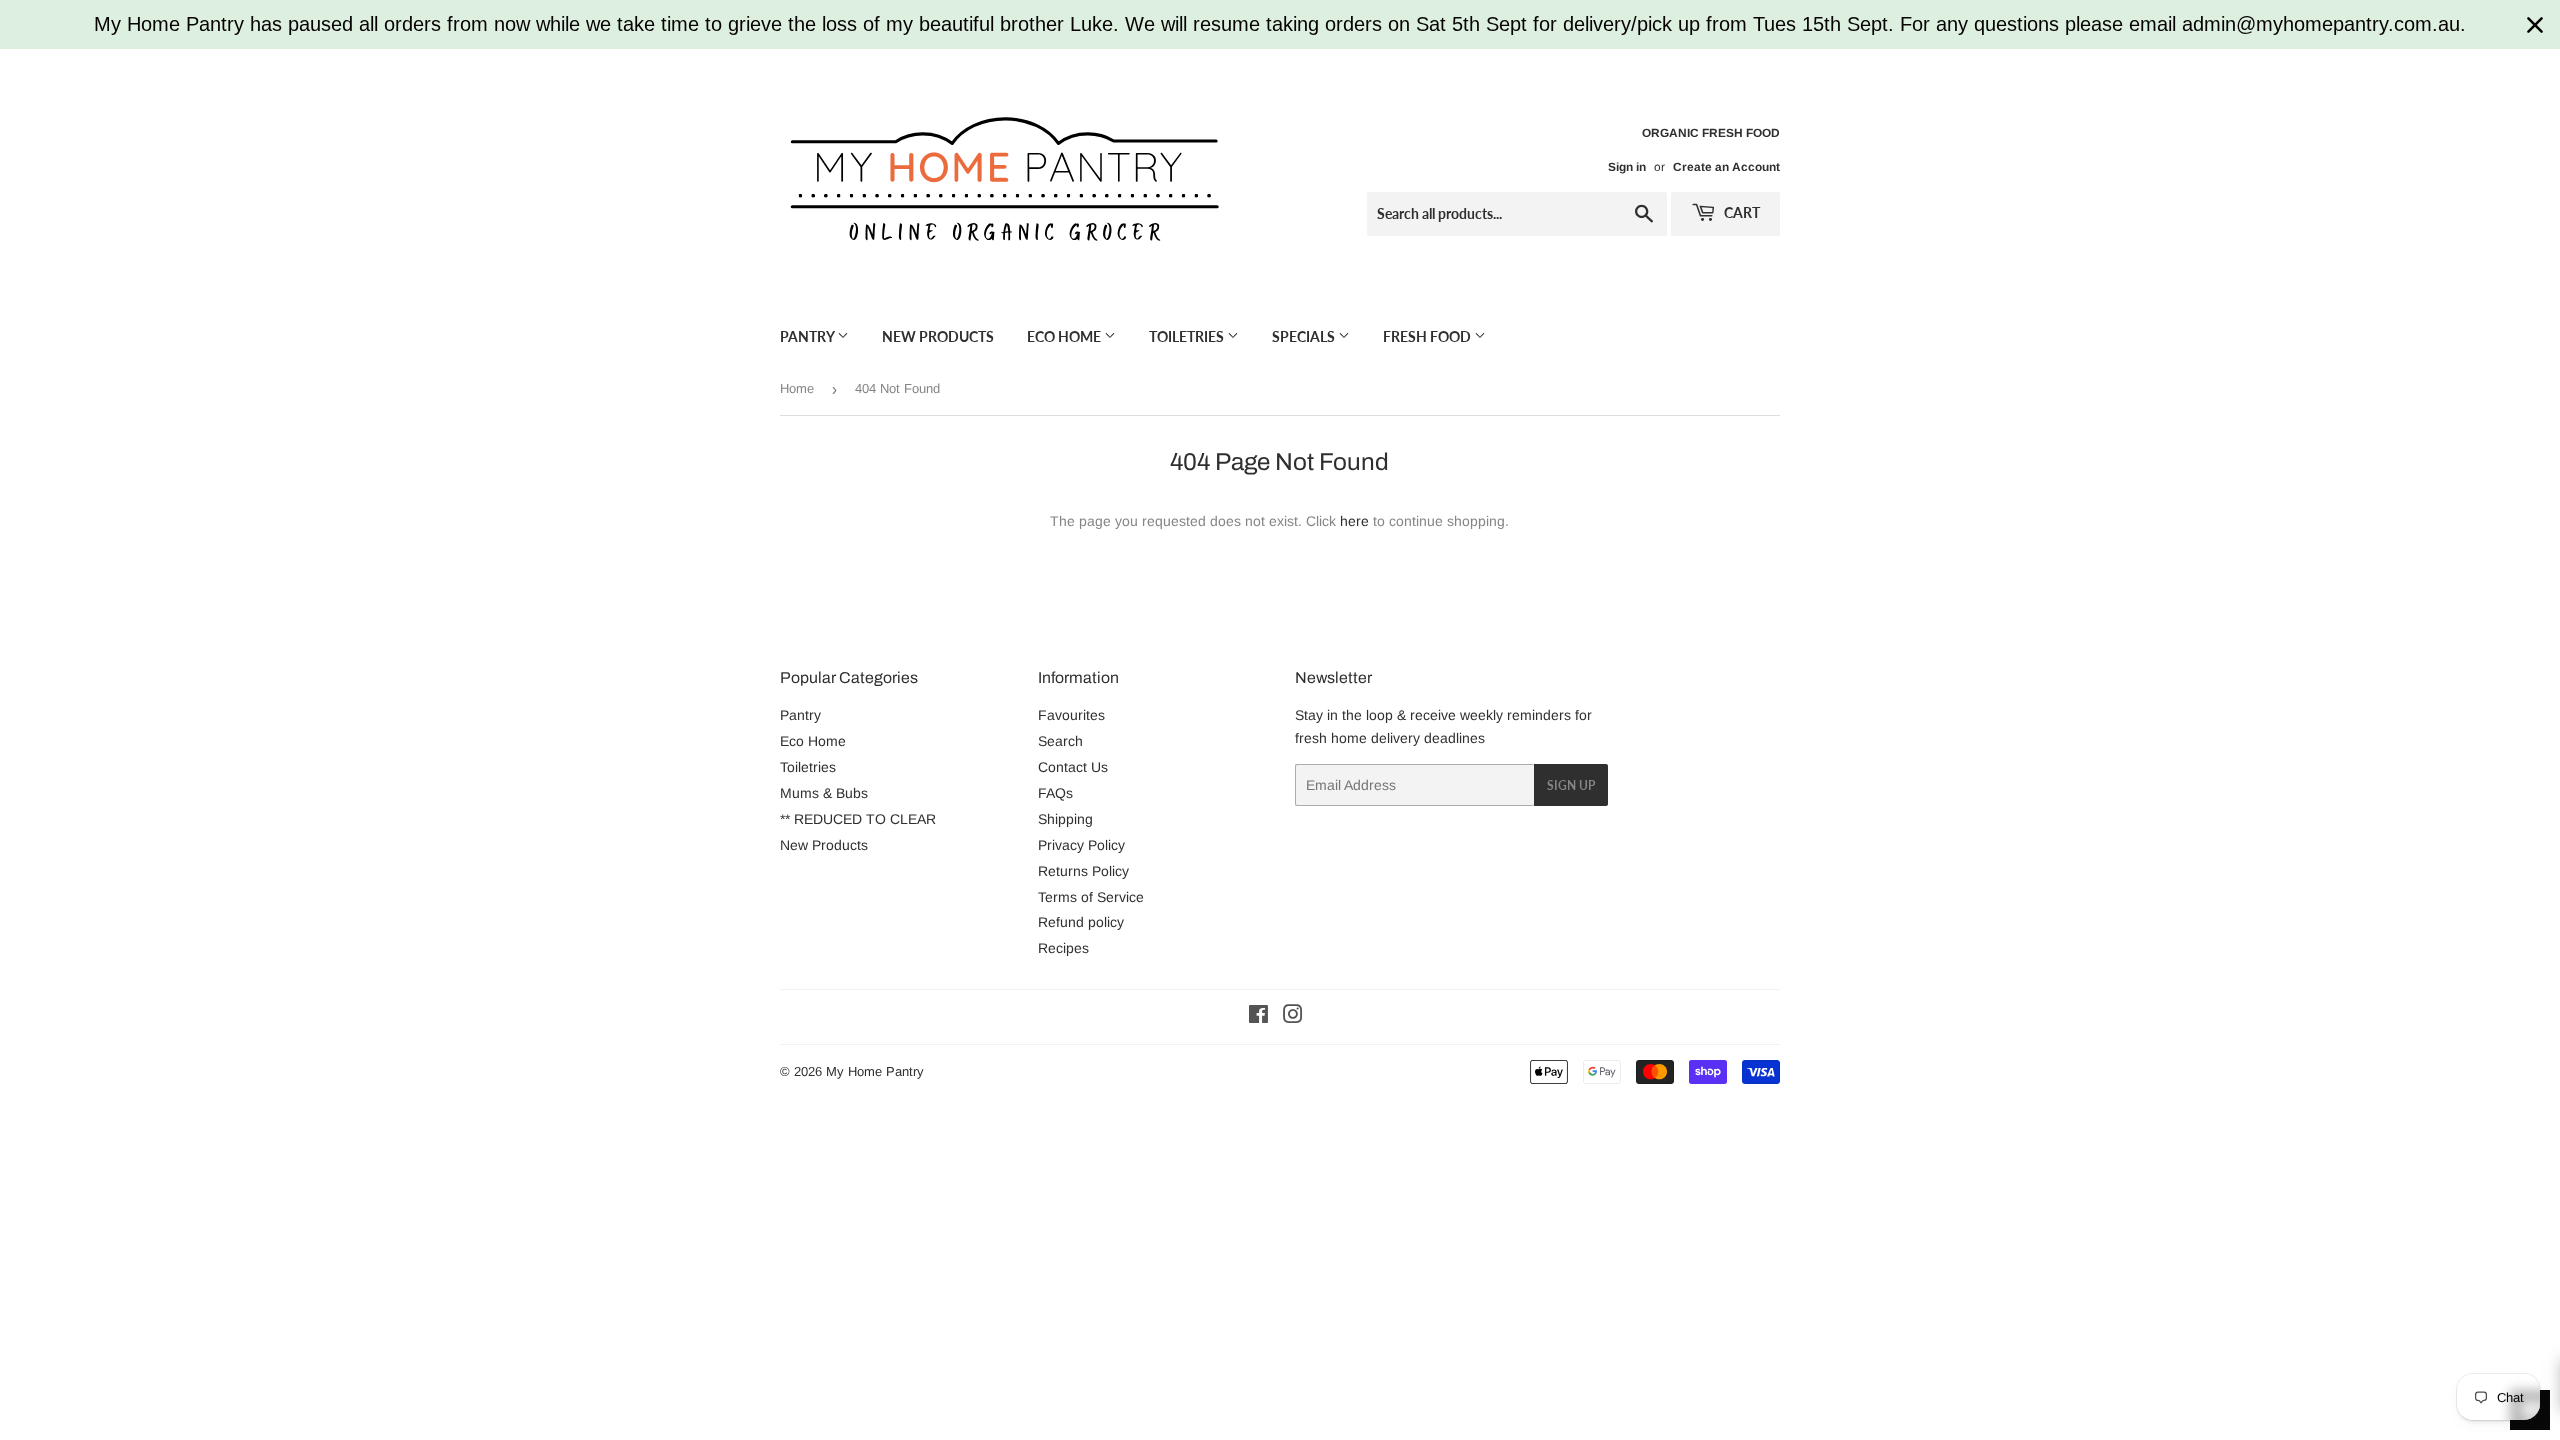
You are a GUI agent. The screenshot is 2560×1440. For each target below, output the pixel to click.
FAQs (1055, 793)
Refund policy (1081, 922)
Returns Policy (1083, 871)
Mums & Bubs (824, 793)
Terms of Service (1091, 897)
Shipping (1065, 819)
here (1354, 521)
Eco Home (1065, 336)
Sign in (1627, 167)
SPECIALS (1305, 336)
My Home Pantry (875, 1071)
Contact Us (1073, 767)
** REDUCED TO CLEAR (858, 819)
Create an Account (1726, 167)
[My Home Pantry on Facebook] (1258, 1017)
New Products (938, 336)
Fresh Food (1428, 336)
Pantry (808, 336)
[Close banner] (2535, 25)
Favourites (1071, 715)
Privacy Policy (1081, 845)
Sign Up (1571, 785)
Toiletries (1188, 336)
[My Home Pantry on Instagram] (1293, 1017)
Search (1060, 741)
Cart (1740, 212)
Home (797, 388)
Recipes (1063, 948)
